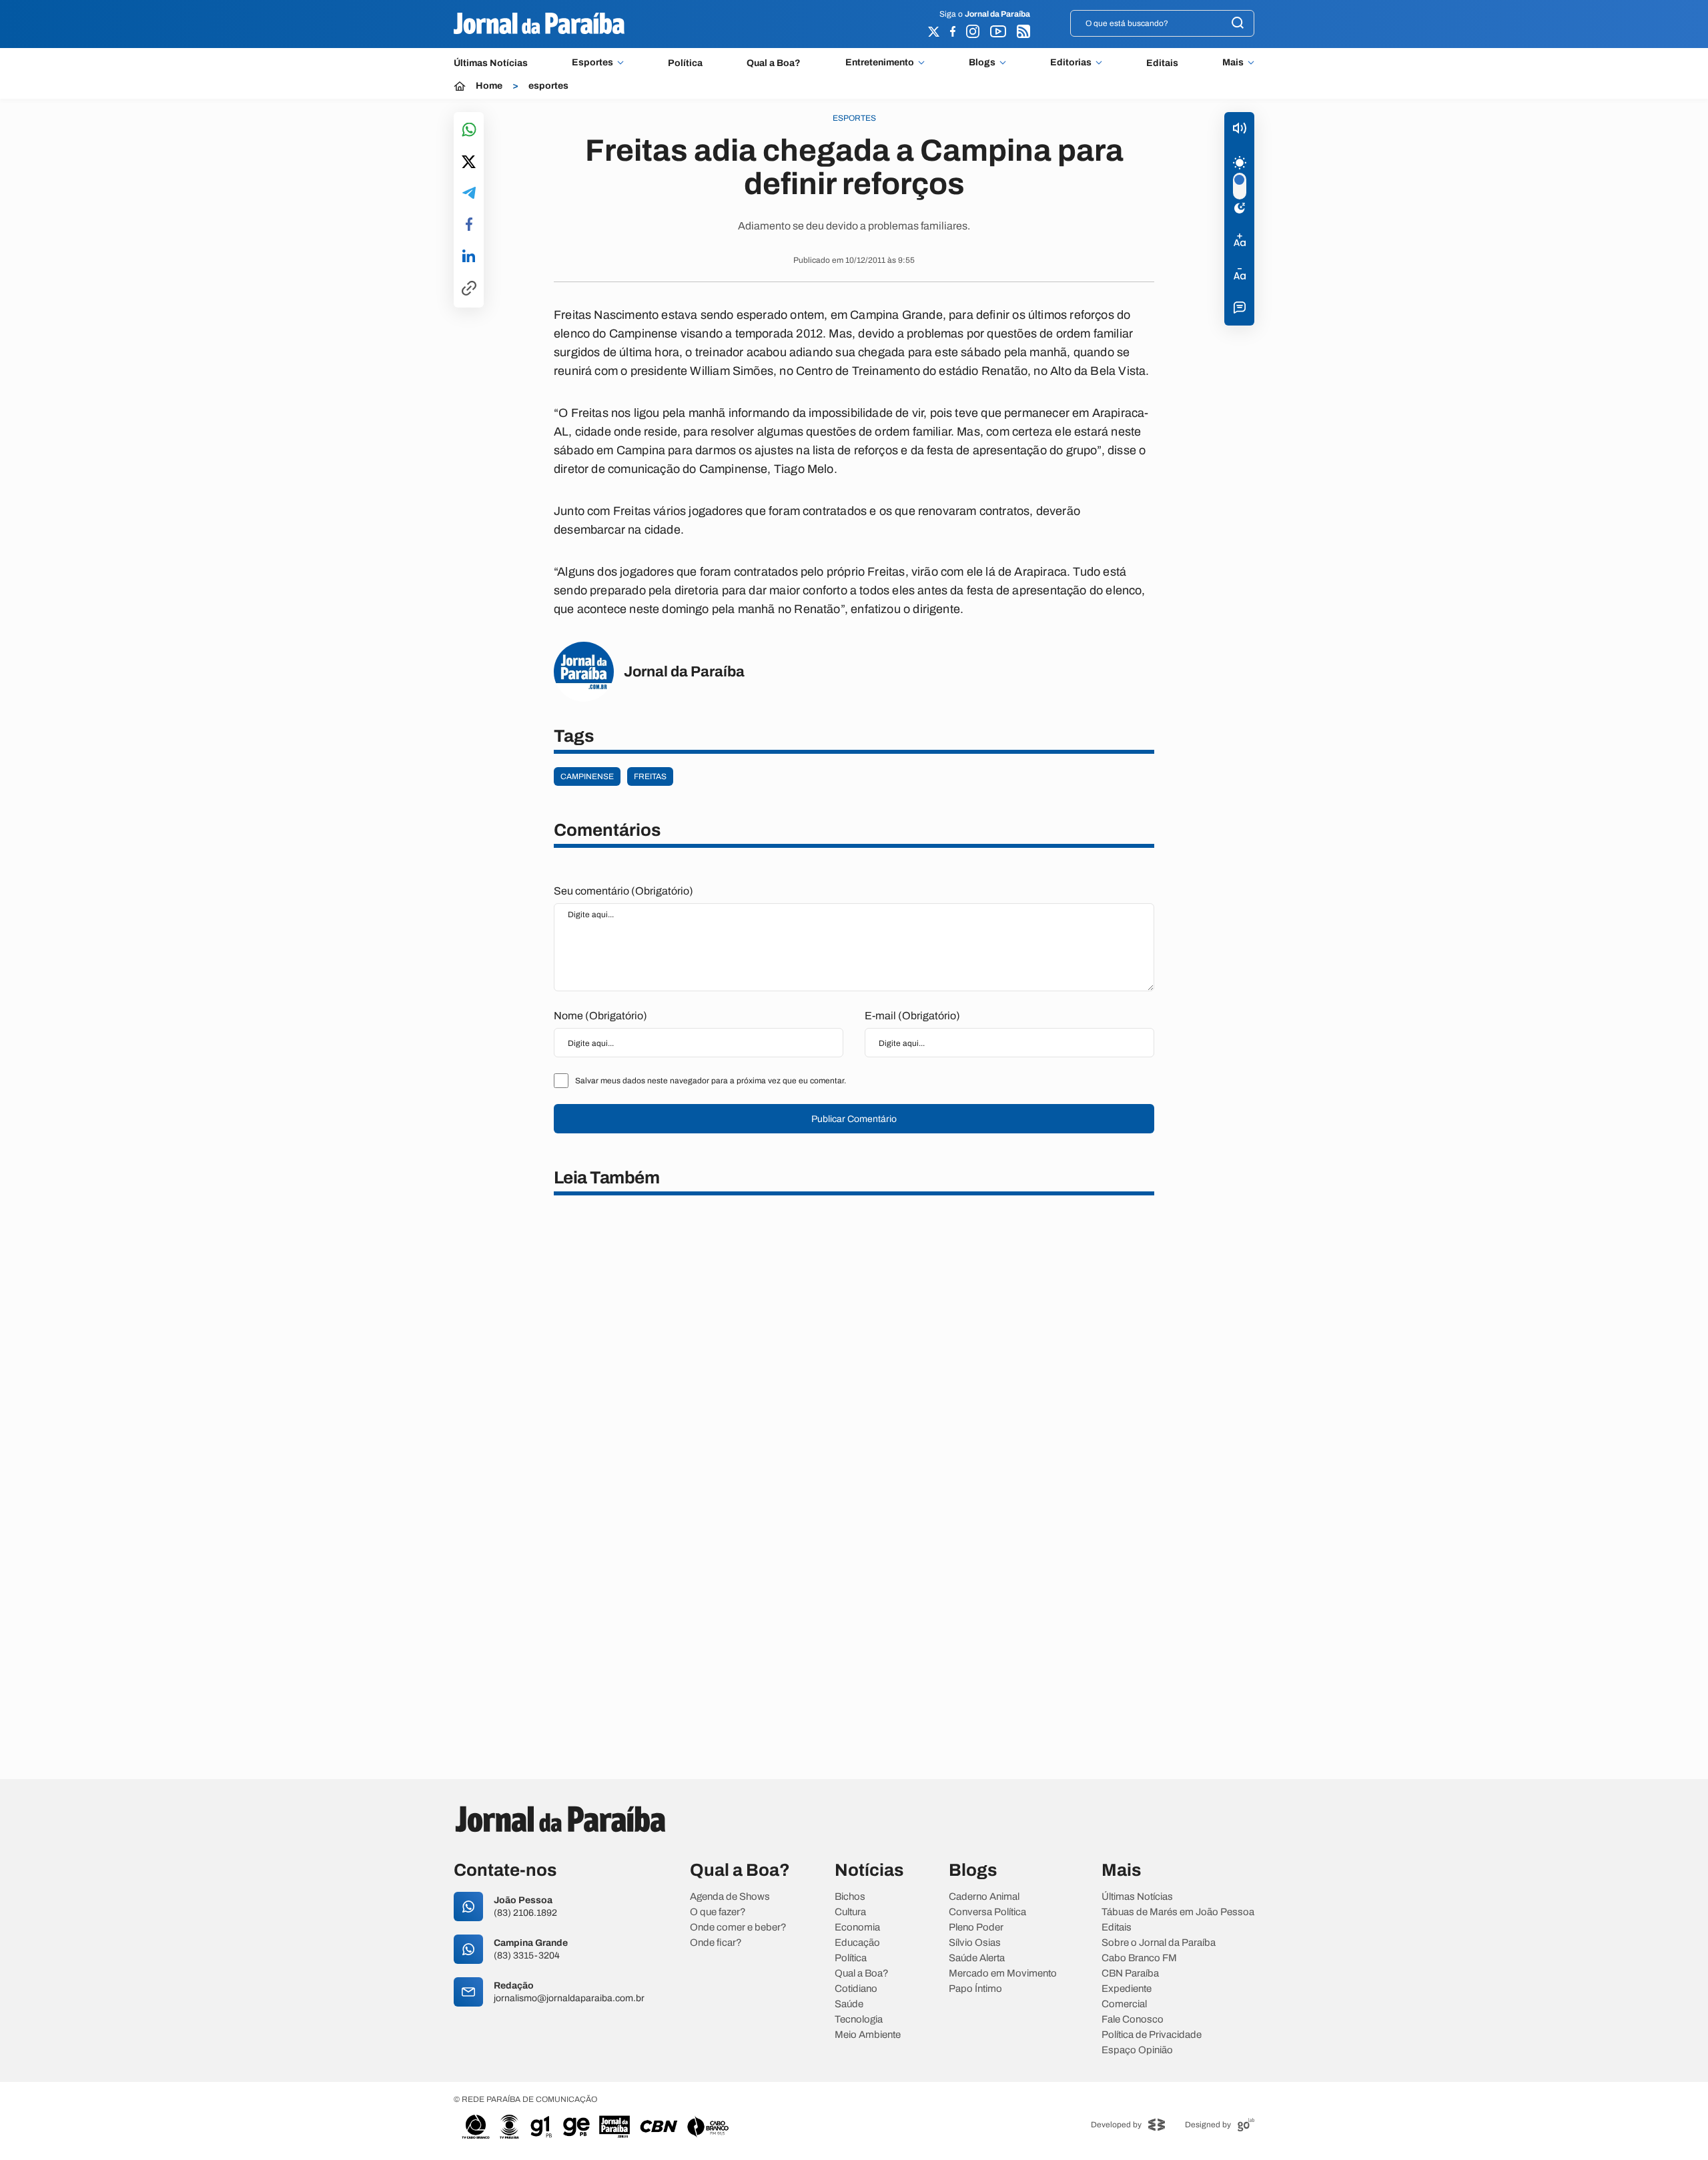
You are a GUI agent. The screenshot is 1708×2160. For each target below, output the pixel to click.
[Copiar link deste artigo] (469, 289)
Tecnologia (859, 2020)
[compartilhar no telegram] (469, 194)
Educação (857, 1943)
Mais (1233, 63)
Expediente (1127, 1989)
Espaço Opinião (1137, 2050)
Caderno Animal (984, 1897)
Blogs (982, 63)
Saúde (849, 2004)
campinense (587, 776)
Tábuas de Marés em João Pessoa (1178, 1912)
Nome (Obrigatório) (600, 1016)
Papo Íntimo (975, 1989)
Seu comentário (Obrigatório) (623, 891)
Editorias (1071, 63)
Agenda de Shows (730, 1897)
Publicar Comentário (854, 1119)
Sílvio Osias (975, 1943)
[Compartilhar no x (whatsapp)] (469, 163)
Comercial (1124, 2004)
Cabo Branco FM (1139, 1958)
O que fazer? (718, 1912)
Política (685, 63)
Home (489, 86)
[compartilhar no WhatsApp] (469, 130)
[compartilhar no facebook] (469, 225)
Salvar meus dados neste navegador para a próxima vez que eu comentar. (711, 1081)
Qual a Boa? (774, 63)
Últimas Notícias (491, 63)
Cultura (850, 1912)
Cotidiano (856, 1989)
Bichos (850, 1897)
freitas (650, 776)
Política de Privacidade (1152, 2035)
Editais (1162, 63)
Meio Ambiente (868, 2035)
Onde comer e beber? (738, 1928)
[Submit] (1238, 24)
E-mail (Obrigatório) (912, 1016)
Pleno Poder (976, 1928)
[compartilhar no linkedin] (469, 257)
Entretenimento (880, 63)
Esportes (592, 63)
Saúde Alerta (977, 1958)
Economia (857, 1928)
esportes (548, 86)
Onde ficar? (716, 1943)
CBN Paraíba (1130, 1974)
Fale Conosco (1133, 2020)
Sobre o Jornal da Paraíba (1159, 1943)
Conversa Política (987, 1912)
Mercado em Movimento (1003, 1974)
